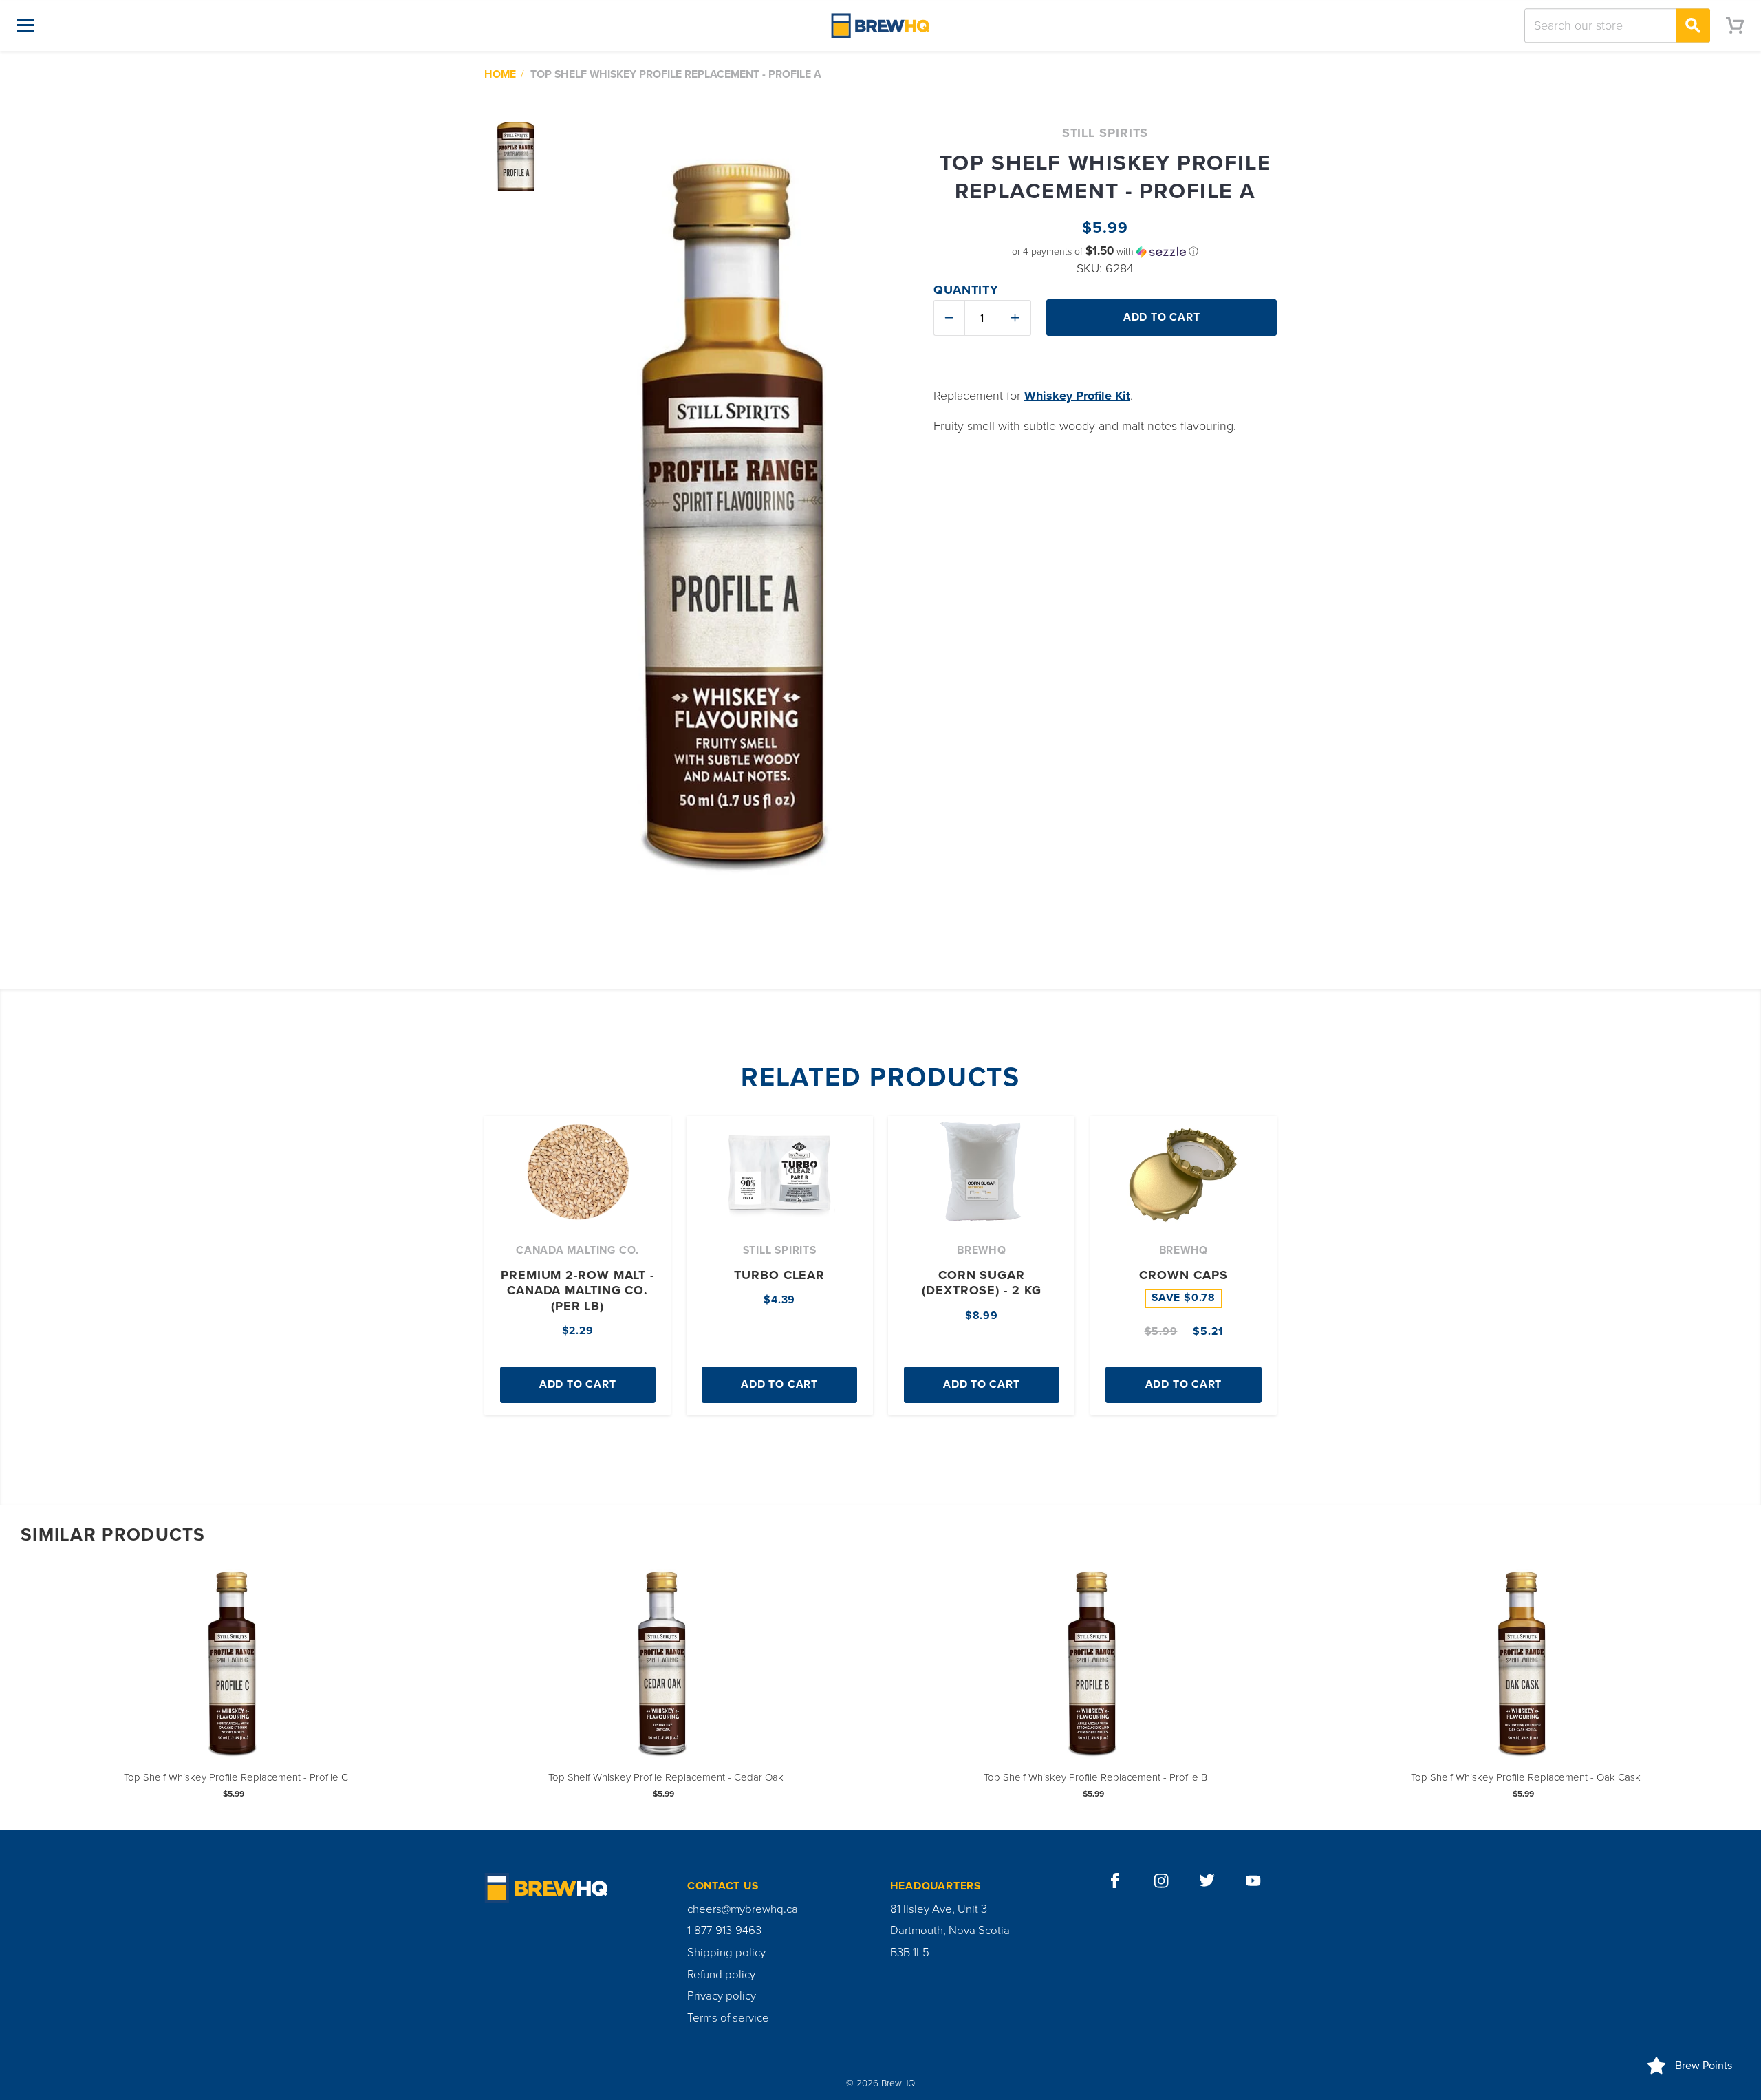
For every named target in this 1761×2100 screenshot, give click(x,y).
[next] (1727, 1690)
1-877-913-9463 (724, 1931)
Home (500, 74)
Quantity (966, 290)
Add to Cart (578, 1384)
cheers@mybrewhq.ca (743, 1909)
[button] (1105, 251)
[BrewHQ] (880, 25)
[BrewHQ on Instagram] (1162, 1881)
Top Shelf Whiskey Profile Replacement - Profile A (676, 74)
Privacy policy (722, 1996)
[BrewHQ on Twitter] (1208, 1881)
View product (236, 1678)
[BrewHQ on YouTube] (1254, 1881)
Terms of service (728, 2018)
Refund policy (721, 1975)
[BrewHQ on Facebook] (1115, 1881)
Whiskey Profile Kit (1077, 396)
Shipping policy (726, 1953)
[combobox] (1617, 25)
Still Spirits (1105, 133)
